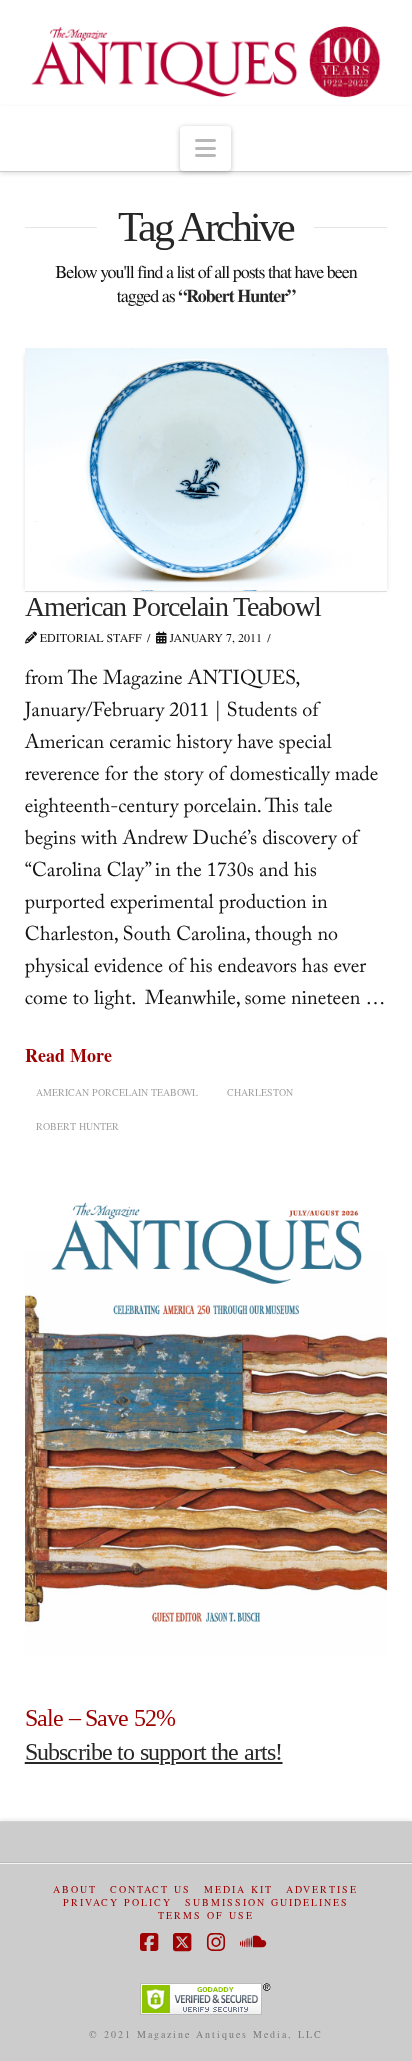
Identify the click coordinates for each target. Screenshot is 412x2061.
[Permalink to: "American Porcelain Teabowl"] (206, 469)
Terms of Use (206, 1915)
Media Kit (238, 1889)
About (75, 1889)
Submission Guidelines (267, 1902)
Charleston (260, 1092)
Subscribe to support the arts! (154, 1752)
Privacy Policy (117, 1902)
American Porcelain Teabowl (173, 606)
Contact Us (150, 1889)
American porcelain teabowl (117, 1092)
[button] (205, 149)
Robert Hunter (77, 1126)
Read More (68, 1055)
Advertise (322, 1889)
